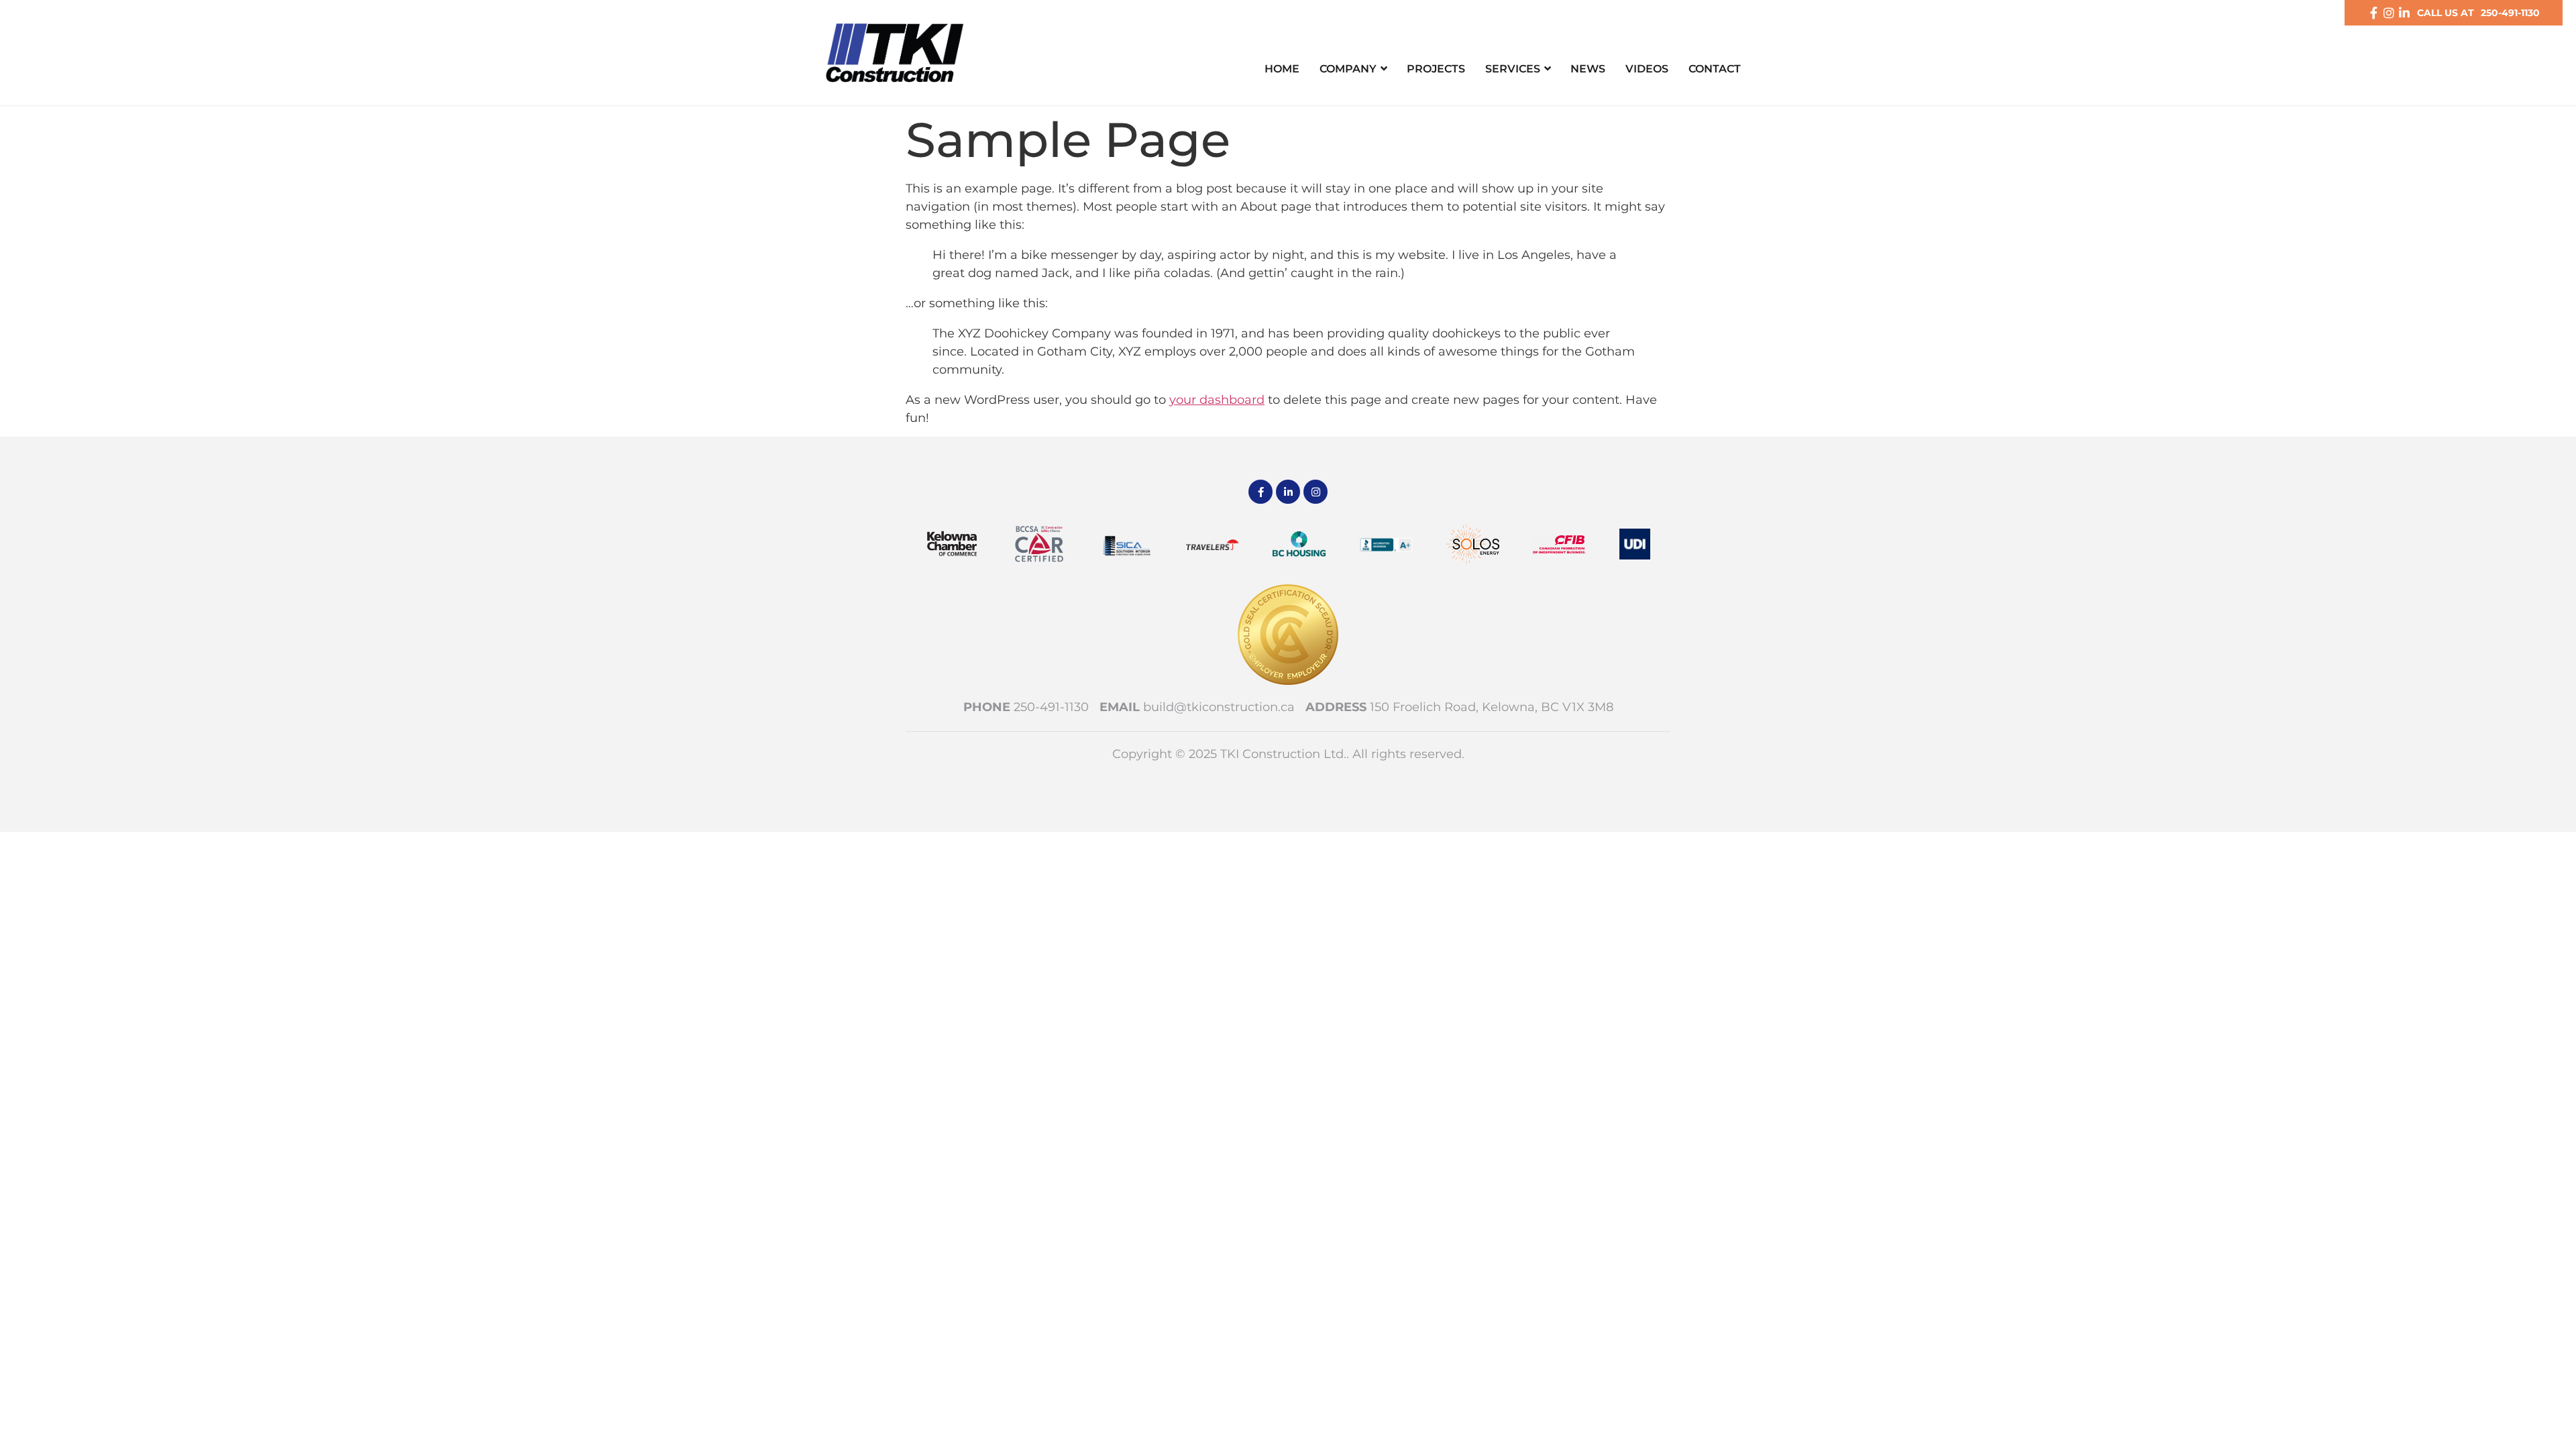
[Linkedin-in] (2404, 13)
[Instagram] (2389, 13)
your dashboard (1217, 400)
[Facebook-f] (2373, 13)
